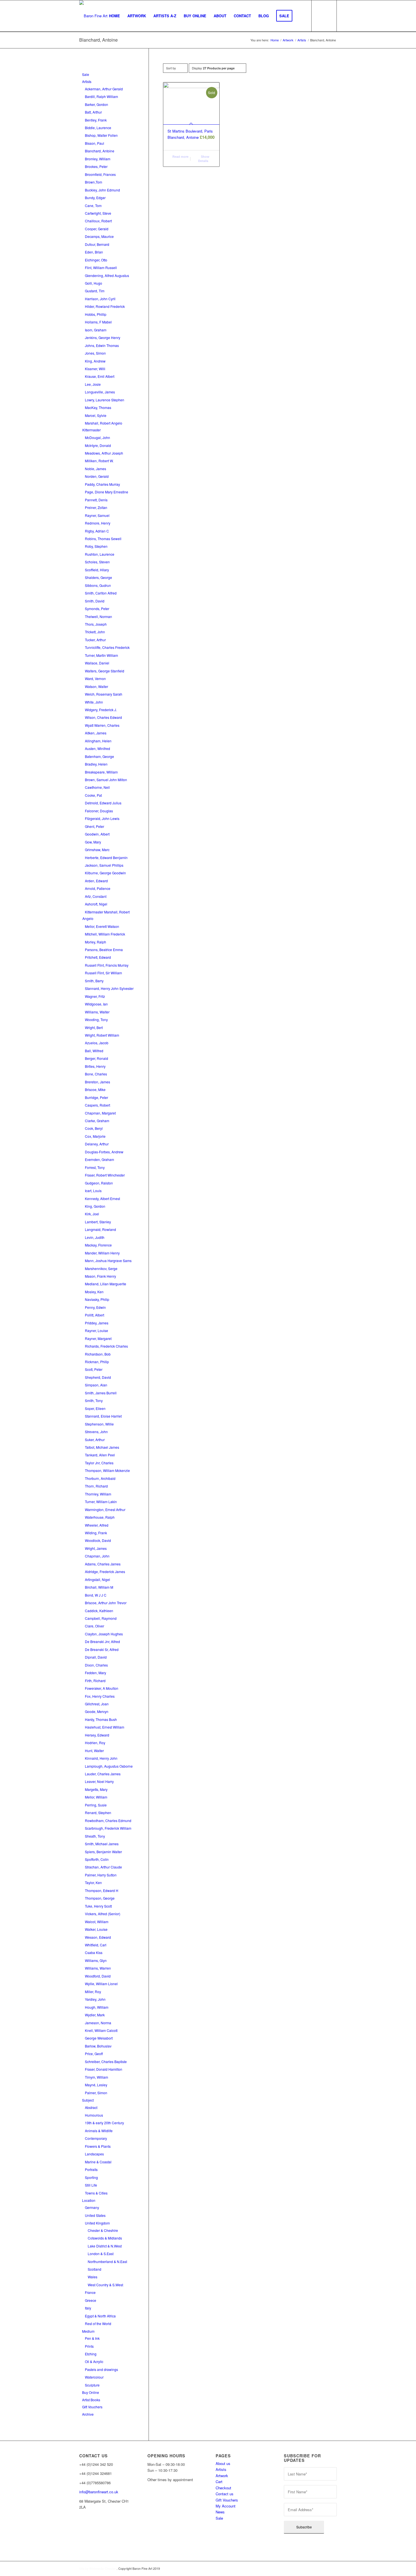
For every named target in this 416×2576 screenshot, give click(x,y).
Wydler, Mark (95, 2015)
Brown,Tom (94, 182)
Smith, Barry (94, 981)
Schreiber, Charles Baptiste (106, 2062)
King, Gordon (95, 1206)
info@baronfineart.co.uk (99, 2492)
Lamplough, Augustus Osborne (109, 1766)
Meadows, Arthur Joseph (104, 453)
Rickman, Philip (97, 1362)
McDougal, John (97, 437)
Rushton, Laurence (100, 554)
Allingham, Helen (98, 741)
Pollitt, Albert (95, 1315)
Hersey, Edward (97, 1735)
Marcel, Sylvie (96, 415)
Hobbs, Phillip (96, 314)
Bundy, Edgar (95, 198)
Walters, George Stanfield (105, 671)
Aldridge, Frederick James (105, 1572)
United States (95, 2215)
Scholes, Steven (97, 562)
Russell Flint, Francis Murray (107, 965)
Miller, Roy (93, 1992)
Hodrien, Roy (95, 1743)
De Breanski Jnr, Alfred (102, 1641)
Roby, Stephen (96, 546)
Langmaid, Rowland (100, 1229)
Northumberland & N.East (107, 2261)
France (90, 2292)
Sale (86, 74)
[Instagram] (80, 2534)
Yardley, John (95, 1999)
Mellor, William (96, 1797)
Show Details (204, 159)
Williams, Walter (97, 1012)
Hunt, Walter (94, 1751)
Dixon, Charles (96, 1665)
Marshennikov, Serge (101, 1268)
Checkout (223, 2488)
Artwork (222, 2476)
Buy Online (91, 2392)
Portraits (91, 2169)
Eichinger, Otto (96, 260)
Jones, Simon (95, 353)
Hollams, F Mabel (98, 322)
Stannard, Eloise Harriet (103, 1416)
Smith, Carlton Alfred (101, 593)
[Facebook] (80, 2526)
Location (89, 2200)
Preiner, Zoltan (96, 507)
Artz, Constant (96, 896)
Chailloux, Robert (98, 221)
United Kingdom (97, 2223)
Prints (89, 2346)
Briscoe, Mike (95, 1089)
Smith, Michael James (102, 1844)
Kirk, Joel (92, 1214)
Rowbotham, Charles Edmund (108, 1820)
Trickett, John (95, 632)
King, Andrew (95, 361)
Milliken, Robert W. (99, 461)
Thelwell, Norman (98, 616)
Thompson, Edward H (102, 1890)
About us (223, 2463)
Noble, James (96, 469)
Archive (88, 2414)
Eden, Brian (94, 252)
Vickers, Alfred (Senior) (103, 1914)
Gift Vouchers (92, 2407)
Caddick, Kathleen (99, 1611)
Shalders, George (98, 577)
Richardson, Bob (98, 1354)
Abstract (91, 2107)
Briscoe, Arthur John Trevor (106, 1603)
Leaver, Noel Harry (99, 1781)
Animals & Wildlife (99, 2131)
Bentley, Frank (96, 120)
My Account (226, 2506)
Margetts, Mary (96, 1789)
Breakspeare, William (101, 772)
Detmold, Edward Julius (103, 803)
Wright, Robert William (102, 1035)
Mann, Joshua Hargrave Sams (108, 1261)
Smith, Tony (94, 1400)
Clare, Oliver (95, 1626)
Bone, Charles (96, 1074)
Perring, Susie (96, 1805)
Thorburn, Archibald (100, 1478)
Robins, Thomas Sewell (103, 539)
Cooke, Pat (93, 795)
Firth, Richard (95, 1681)
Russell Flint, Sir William (103, 973)
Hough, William (97, 2007)
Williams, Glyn (96, 1960)
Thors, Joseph (96, 624)
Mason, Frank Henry (100, 1276)
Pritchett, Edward (98, 957)
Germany (92, 2207)
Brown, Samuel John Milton (106, 780)
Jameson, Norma (98, 2023)
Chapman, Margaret (100, 1113)
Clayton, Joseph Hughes (104, 1634)
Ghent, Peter (95, 826)
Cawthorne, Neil (97, 787)
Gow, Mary (93, 842)
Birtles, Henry (95, 1066)
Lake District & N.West (105, 2246)
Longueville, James (100, 392)
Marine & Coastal (98, 2162)
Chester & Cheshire (103, 2230)
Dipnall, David (96, 1657)
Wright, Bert (94, 1027)
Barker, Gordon (97, 104)
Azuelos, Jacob (97, 1043)
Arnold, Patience (98, 888)
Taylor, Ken (93, 1883)
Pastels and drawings (101, 2369)
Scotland (95, 2269)
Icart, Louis (93, 1191)
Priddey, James (97, 1323)
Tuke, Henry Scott (98, 1906)
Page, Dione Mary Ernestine (107, 492)
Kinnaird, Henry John (101, 1758)
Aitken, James (96, 733)
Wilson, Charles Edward (103, 717)
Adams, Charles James (103, 1564)
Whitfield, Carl (96, 1945)
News (220, 2512)
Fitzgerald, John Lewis (102, 818)
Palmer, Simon (96, 2093)
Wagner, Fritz (95, 996)
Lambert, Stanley (98, 1222)
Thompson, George (100, 1898)
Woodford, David (98, 1976)
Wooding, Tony (96, 1019)
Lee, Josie (93, 384)
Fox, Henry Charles (100, 1696)
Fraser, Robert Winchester (105, 1175)
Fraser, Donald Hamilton (104, 2069)
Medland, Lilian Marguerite (106, 1284)
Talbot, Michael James (102, 1447)
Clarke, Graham (97, 1121)
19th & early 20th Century (104, 2123)
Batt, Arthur (93, 112)
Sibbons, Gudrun (98, 585)
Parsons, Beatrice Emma (104, 950)
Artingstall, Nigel (97, 1579)
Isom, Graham (96, 330)
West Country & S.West (105, 2285)
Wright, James (96, 1548)
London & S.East (101, 2254)
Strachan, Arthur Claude (103, 1867)
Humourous (94, 2115)
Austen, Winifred (97, 748)
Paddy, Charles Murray (102, 484)
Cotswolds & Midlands (105, 2238)
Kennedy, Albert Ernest (102, 1198)
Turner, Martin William (101, 655)
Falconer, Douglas (99, 811)
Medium (88, 2331)
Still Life (91, 2185)
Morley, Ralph (96, 942)
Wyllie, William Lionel (101, 1984)
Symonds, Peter (97, 609)
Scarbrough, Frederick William (108, 1828)
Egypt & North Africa (100, 2316)
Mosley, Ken (94, 1292)
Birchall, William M (99, 1587)
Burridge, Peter (97, 1097)
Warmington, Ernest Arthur (105, 1509)
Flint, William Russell (101, 268)
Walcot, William (97, 1922)
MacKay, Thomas (98, 407)
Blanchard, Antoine (100, 151)
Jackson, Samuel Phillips (104, 865)
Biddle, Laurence (98, 128)
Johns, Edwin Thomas (102, 345)
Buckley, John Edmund (102, 190)
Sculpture (92, 2385)
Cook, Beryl (94, 1128)
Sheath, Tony (95, 1836)
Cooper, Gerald (97, 229)
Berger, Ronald (97, 1058)
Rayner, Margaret (98, 1338)
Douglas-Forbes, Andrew (104, 1152)
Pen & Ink (92, 2338)
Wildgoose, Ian (96, 1004)
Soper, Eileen (95, 1408)
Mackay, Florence (98, 1245)
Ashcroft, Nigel (96, 904)
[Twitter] (80, 2541)
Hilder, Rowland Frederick (105, 306)
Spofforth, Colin (97, 1859)
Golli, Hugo (94, 283)
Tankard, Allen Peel (100, 1455)
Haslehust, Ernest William (105, 1727)
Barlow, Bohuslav (98, 2046)
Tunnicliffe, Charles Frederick (107, 647)
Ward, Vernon (95, 678)
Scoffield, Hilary (97, 570)
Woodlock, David (98, 1540)
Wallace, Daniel (97, 663)
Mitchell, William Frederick (105, 934)
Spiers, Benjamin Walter (103, 1852)
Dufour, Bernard (97, 244)
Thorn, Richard (96, 1486)
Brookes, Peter (96, 166)
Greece (91, 2300)
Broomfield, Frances (100, 174)
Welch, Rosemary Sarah (104, 694)
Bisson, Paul (95, 143)
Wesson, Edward (98, 1937)
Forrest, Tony (95, 1167)
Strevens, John (96, 1432)
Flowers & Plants (98, 2146)
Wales (93, 2277)
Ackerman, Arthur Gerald (104, 89)
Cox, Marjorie (95, 1136)
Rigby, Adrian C (97, 531)
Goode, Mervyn (97, 1711)
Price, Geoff (94, 2054)
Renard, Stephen (98, 1813)
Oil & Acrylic (94, 2361)
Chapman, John (97, 1556)
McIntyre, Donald (98, 445)
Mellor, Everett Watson (102, 926)
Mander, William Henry (102, 1253)
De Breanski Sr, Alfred (102, 1649)
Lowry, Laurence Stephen (105, 400)
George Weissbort (99, 2038)
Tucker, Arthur (95, 640)
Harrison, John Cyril (100, 299)
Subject (88, 2100)
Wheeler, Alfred (97, 1525)
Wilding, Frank (96, 1533)
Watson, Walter (97, 686)
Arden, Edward (96, 881)
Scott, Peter (94, 1369)
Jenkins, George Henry (103, 337)
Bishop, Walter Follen (101, 135)
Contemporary (96, 2138)
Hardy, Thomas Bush (101, 1719)
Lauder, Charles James (103, 1774)
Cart (219, 2482)
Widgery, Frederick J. (101, 710)
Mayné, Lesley (96, 2085)
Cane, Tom (93, 205)
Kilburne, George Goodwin (105, 873)
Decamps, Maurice (99, 236)
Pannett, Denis (96, 500)
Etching (91, 2354)
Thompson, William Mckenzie (107, 1470)
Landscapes (94, 2154)
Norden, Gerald (97, 476)
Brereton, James (97, 1082)
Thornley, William (98, 1494)
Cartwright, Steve (98, 213)
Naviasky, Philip (97, 1299)
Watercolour (94, 2377)
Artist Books (91, 2400)
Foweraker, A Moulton (102, 1688)
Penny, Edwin (95, 1307)
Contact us (225, 2494)
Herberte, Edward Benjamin (106, 857)
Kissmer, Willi (95, 369)
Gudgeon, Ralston (99, 1183)
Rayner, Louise (97, 1330)
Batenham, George (99, 756)
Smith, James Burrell (101, 1393)
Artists (87, 81)
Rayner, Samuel (97, 515)
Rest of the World (98, 2323)
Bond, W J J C (96, 1595)
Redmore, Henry (98, 523)
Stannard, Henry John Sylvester (109, 988)
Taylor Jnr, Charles (99, 1463)
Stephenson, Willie (99, 1424)
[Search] (302, 16)
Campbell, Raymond (101, 1618)
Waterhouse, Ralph (100, 1517)
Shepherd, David (98, 1377)
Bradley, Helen (96, 764)
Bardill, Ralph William (101, 96)
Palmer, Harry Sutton (101, 1875)
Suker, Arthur (95, 1440)
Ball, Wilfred (94, 1051)
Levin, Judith (95, 1237)
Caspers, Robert (97, 1105)
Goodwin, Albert (97, 834)
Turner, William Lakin (101, 1502)
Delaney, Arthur (97, 1144)
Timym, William (97, 2077)
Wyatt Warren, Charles (102, 725)
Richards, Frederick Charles (106, 1346)
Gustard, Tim (95, 291)
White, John (94, 702)
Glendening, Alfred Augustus (107, 275)
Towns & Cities (96, 2193)
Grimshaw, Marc (97, 850)
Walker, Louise (96, 1929)
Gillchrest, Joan (97, 1704)
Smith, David (95, 601)
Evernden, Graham (99, 1159)
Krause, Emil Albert (100, 376)
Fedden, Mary (96, 1673)
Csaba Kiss (94, 1952)
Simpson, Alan (96, 1385)
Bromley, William (98, 159)
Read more (180, 156)
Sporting (91, 2177)
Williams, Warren (98, 1968)
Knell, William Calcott (101, 2030)
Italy (88, 2308)
